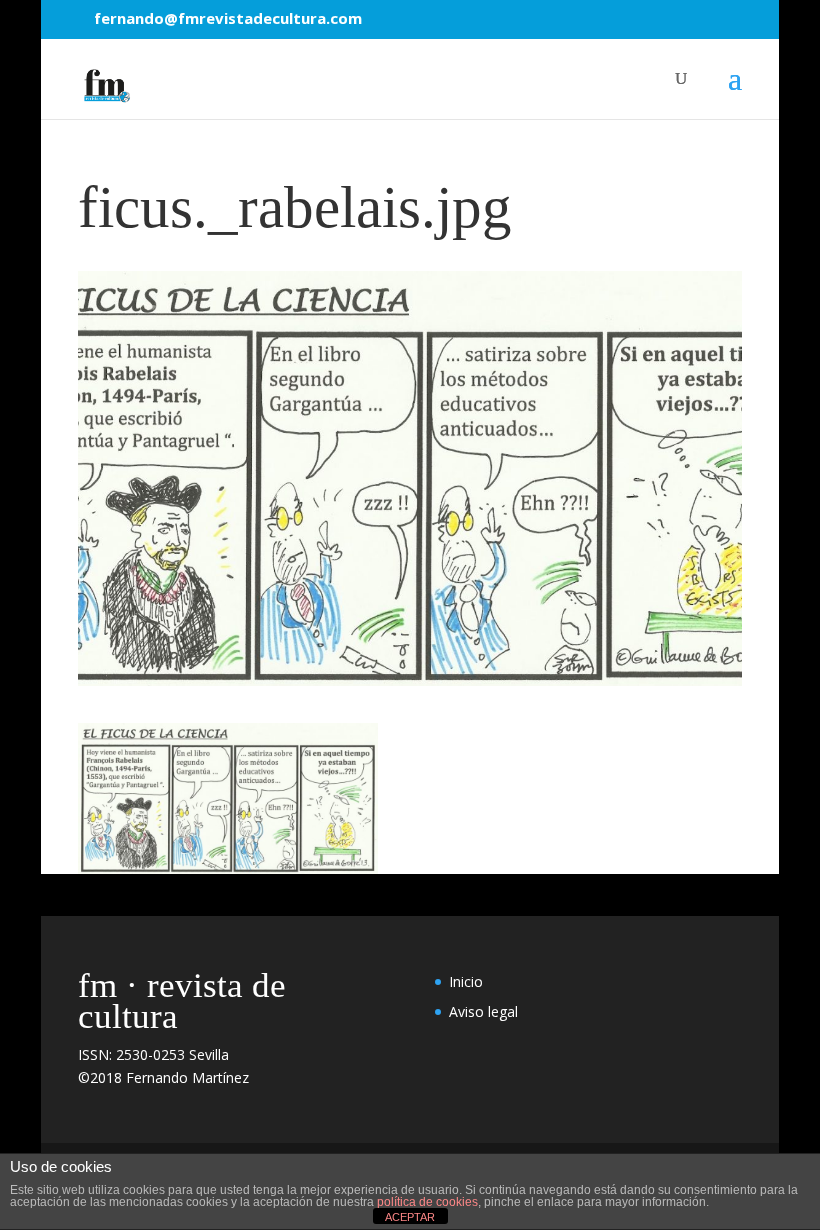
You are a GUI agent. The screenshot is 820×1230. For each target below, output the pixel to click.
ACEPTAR (410, 1217)
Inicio (466, 981)
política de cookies (427, 1202)
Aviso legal (483, 1011)
